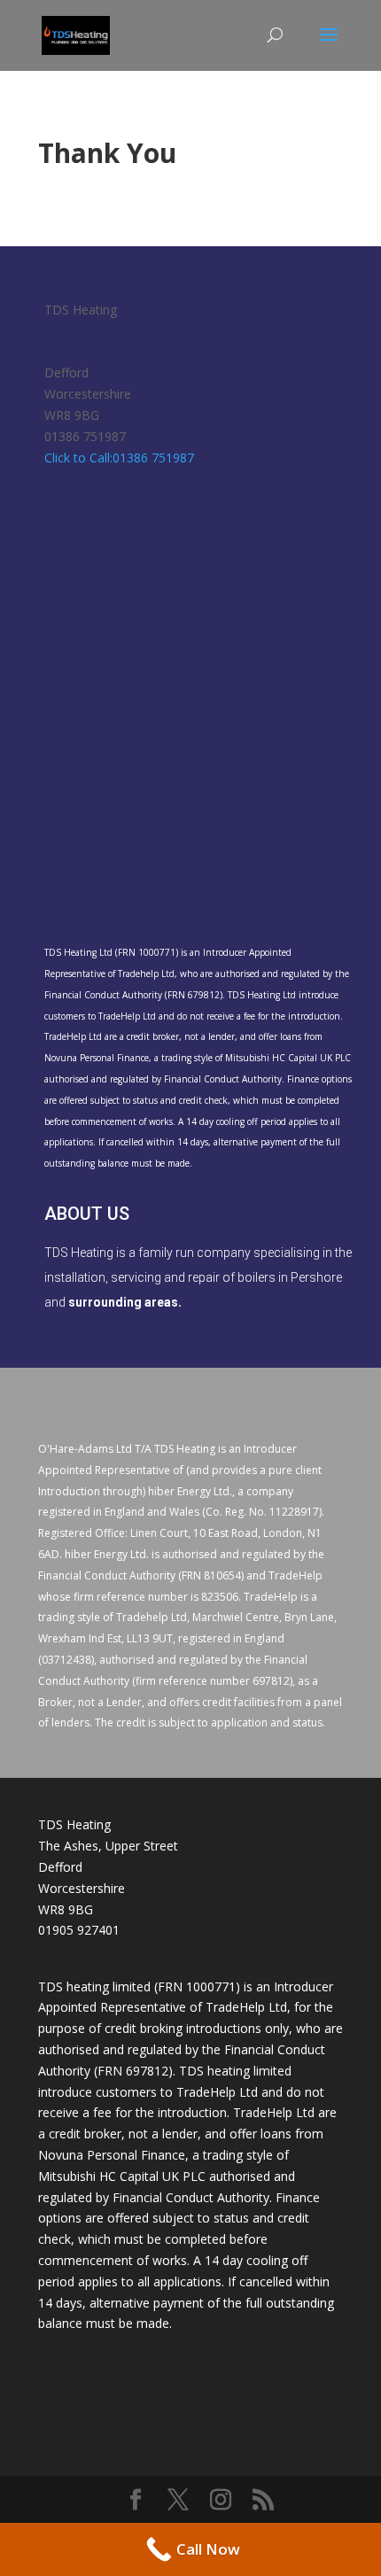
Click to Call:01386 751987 (119, 458)
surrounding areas (123, 1302)
